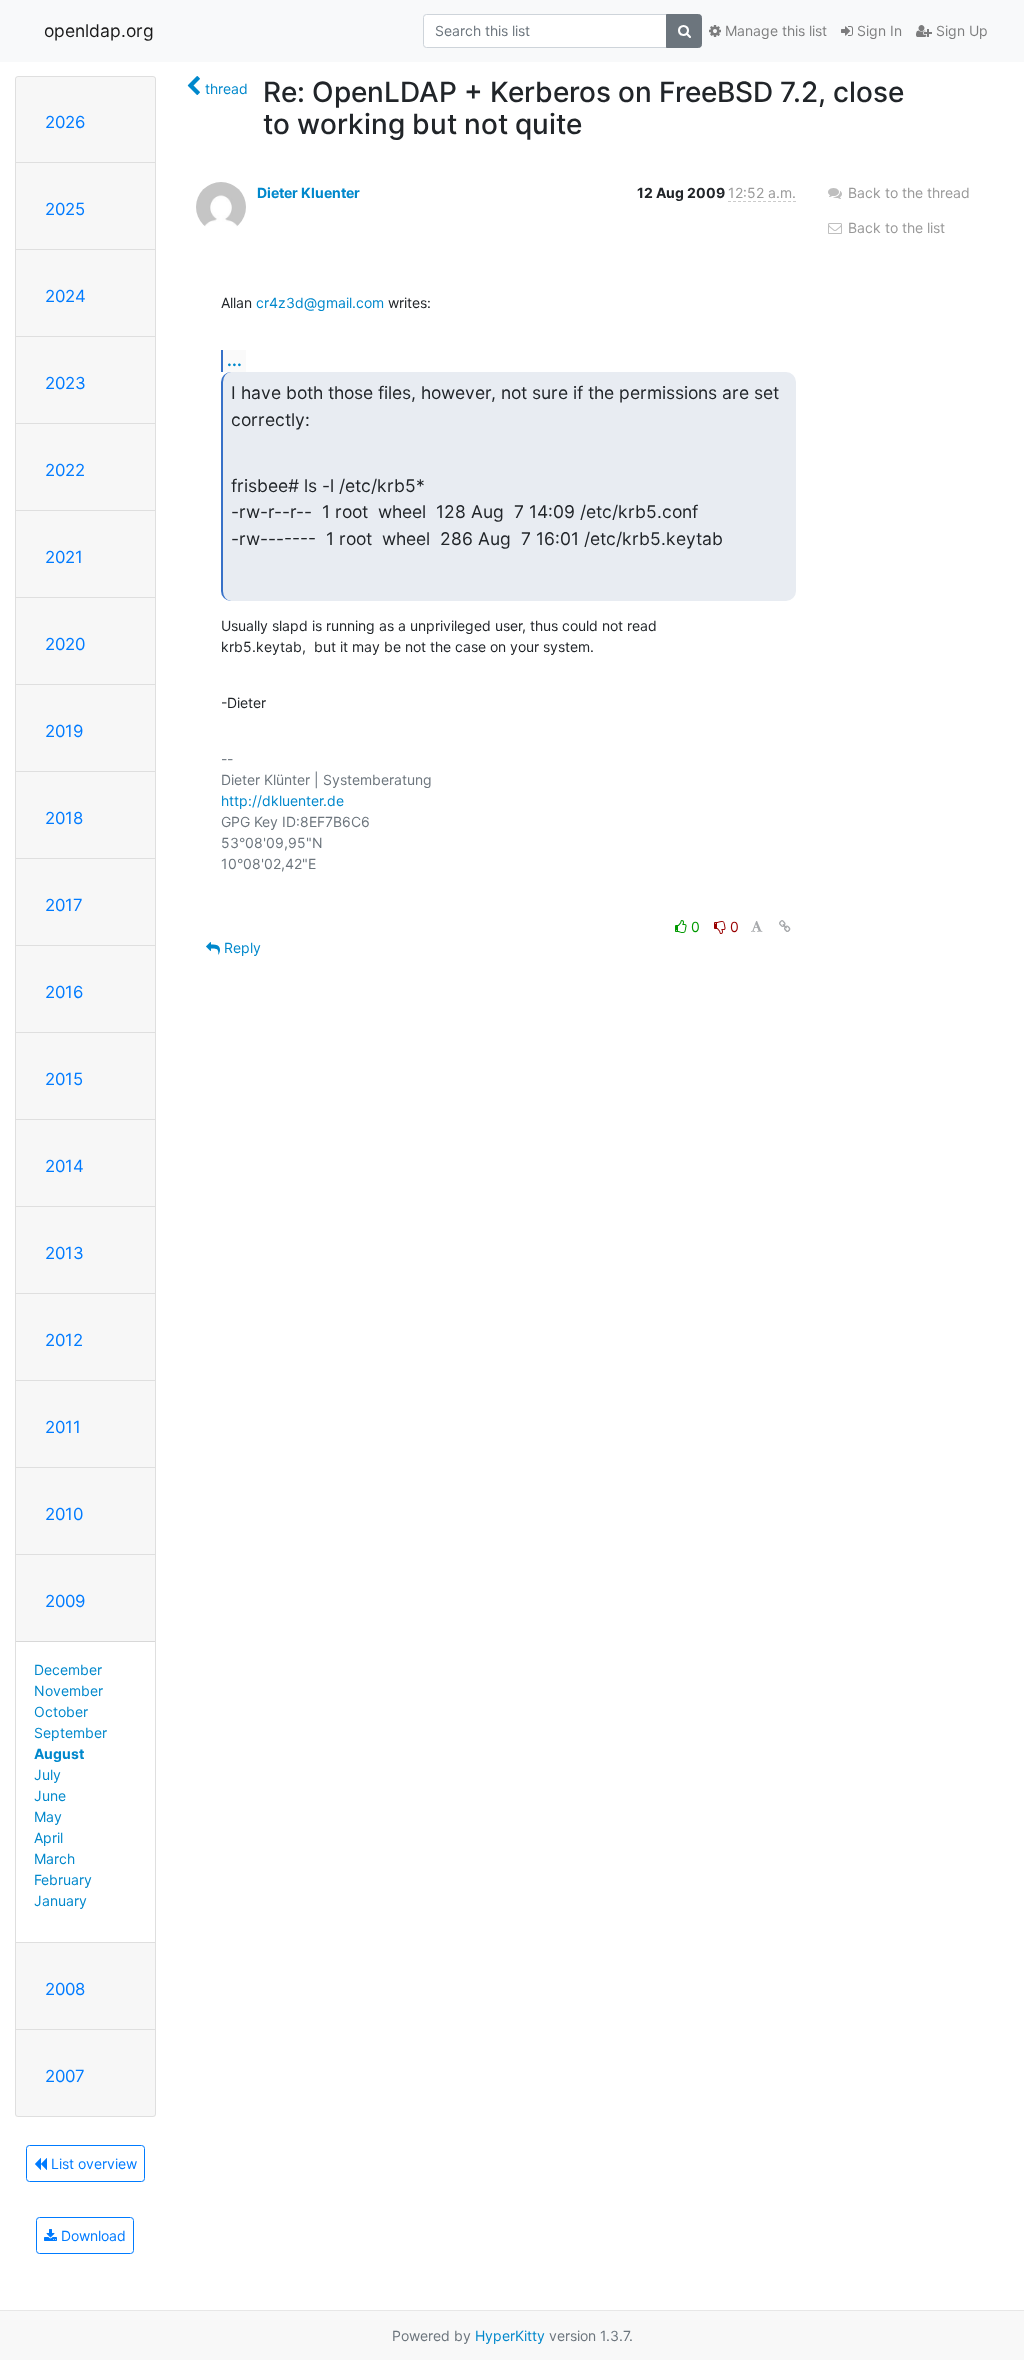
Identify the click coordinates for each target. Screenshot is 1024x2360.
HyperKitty (510, 2335)
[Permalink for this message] (785, 926)
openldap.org (99, 30)
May (48, 1816)
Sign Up (960, 30)
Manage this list (774, 30)
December (68, 1669)
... (234, 360)
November (68, 1690)
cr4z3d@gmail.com (320, 302)
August (59, 1753)
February (63, 1879)
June (50, 1795)
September (70, 1732)
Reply (240, 947)
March (54, 1858)
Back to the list (894, 227)
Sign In (877, 30)
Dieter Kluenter (308, 192)
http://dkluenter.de (282, 800)
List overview (92, 2163)
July (47, 1774)
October (61, 1711)
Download (91, 2235)
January (60, 1900)
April (48, 1837)
